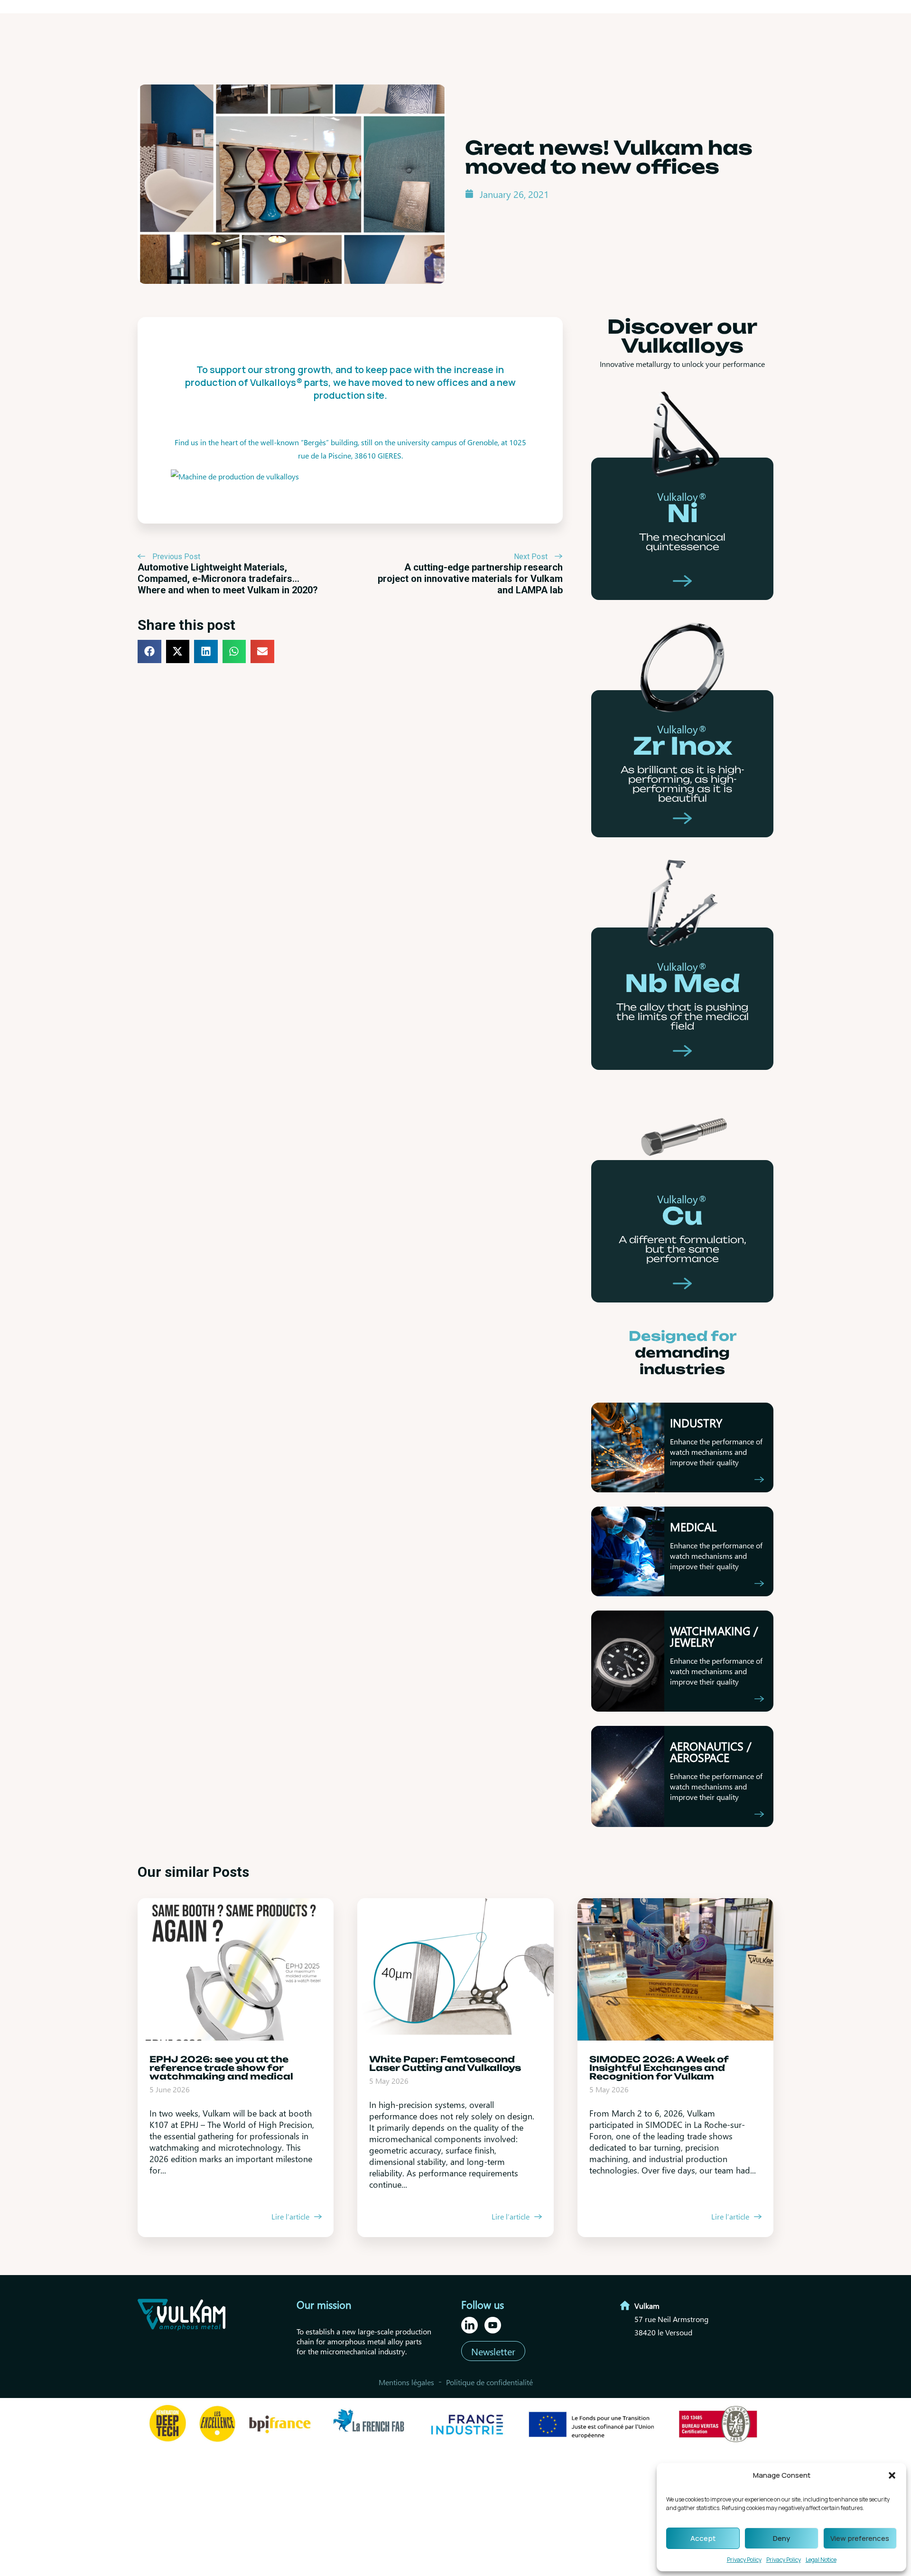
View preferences (860, 2538)
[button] (892, 2475)
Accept (703, 2538)
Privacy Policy (744, 2560)
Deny (781, 2538)
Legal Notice (821, 2560)
